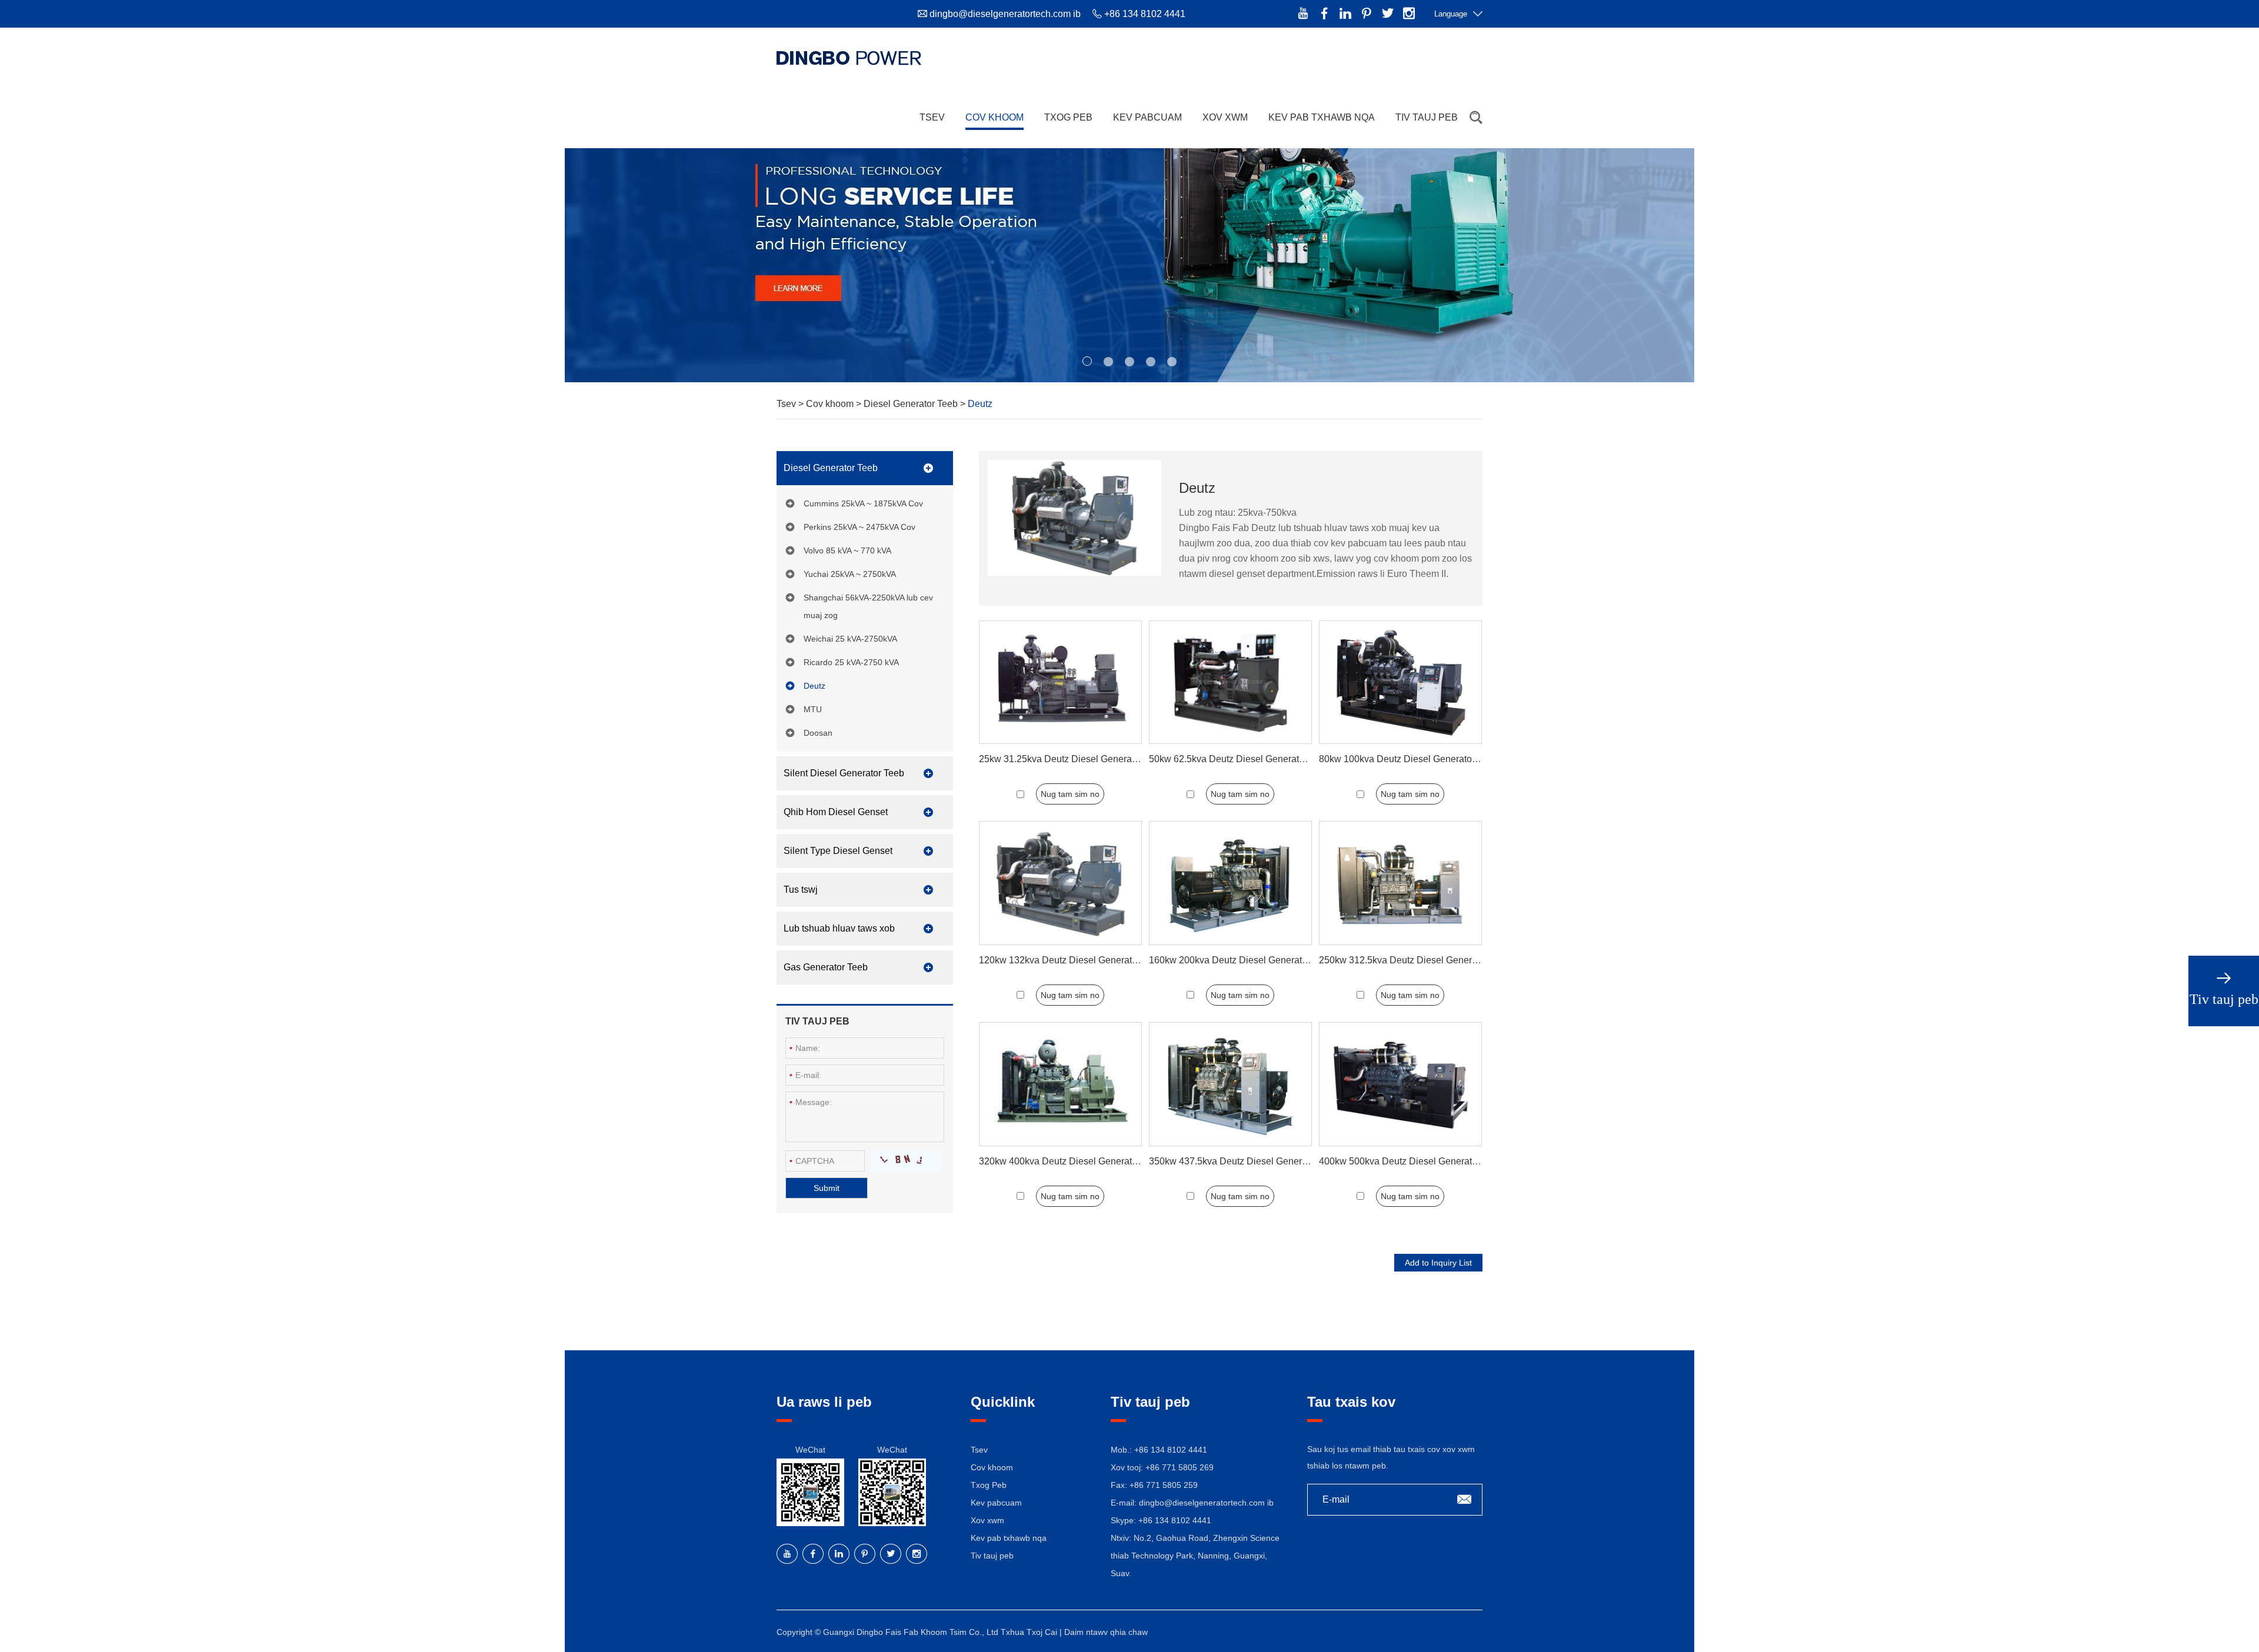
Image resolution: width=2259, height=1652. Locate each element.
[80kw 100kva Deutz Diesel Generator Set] (1400, 683)
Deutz (814, 686)
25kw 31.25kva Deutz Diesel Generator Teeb (1072, 759)
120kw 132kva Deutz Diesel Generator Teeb (1071, 960)
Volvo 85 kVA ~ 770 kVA (847, 550)
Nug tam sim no (1070, 794)
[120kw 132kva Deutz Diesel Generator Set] (1060, 883)
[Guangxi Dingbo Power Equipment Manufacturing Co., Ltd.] (849, 58)
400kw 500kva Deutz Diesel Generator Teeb (1411, 1161)
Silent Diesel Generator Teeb (844, 773)
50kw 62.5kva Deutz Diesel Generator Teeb (1240, 759)
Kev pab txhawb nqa (1322, 117)
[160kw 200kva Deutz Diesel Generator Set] (1230, 883)
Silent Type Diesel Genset (838, 851)
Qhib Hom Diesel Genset (836, 812)
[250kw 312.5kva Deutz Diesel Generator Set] (1400, 883)
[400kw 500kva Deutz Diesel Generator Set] (1400, 1084)
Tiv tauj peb (1427, 117)
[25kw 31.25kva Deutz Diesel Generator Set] (1060, 683)
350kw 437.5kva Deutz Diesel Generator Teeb (1245, 1161)
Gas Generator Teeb (826, 967)
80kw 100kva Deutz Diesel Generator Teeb (1408, 759)
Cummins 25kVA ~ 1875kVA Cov (863, 503)
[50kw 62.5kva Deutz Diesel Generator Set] (1230, 683)
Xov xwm (1225, 117)
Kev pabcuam (1147, 117)
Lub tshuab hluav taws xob (839, 928)
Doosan (818, 733)
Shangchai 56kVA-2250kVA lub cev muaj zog (868, 606)
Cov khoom (994, 117)
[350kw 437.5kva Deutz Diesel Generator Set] (1230, 1084)
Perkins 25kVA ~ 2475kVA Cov (859, 527)
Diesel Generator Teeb (912, 404)
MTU (813, 709)
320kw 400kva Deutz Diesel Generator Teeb (1071, 1161)
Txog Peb (1068, 117)
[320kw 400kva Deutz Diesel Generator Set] (1060, 1084)
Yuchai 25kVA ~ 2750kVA (850, 574)
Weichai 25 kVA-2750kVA (850, 639)
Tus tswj (801, 890)
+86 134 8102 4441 (1175, 1520)
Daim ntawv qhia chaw (1106, 1632)
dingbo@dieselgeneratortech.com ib (1005, 14)
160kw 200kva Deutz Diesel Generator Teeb (1241, 960)
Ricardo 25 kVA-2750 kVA (851, 662)
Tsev (932, 117)
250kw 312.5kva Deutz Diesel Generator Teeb (1415, 960)
